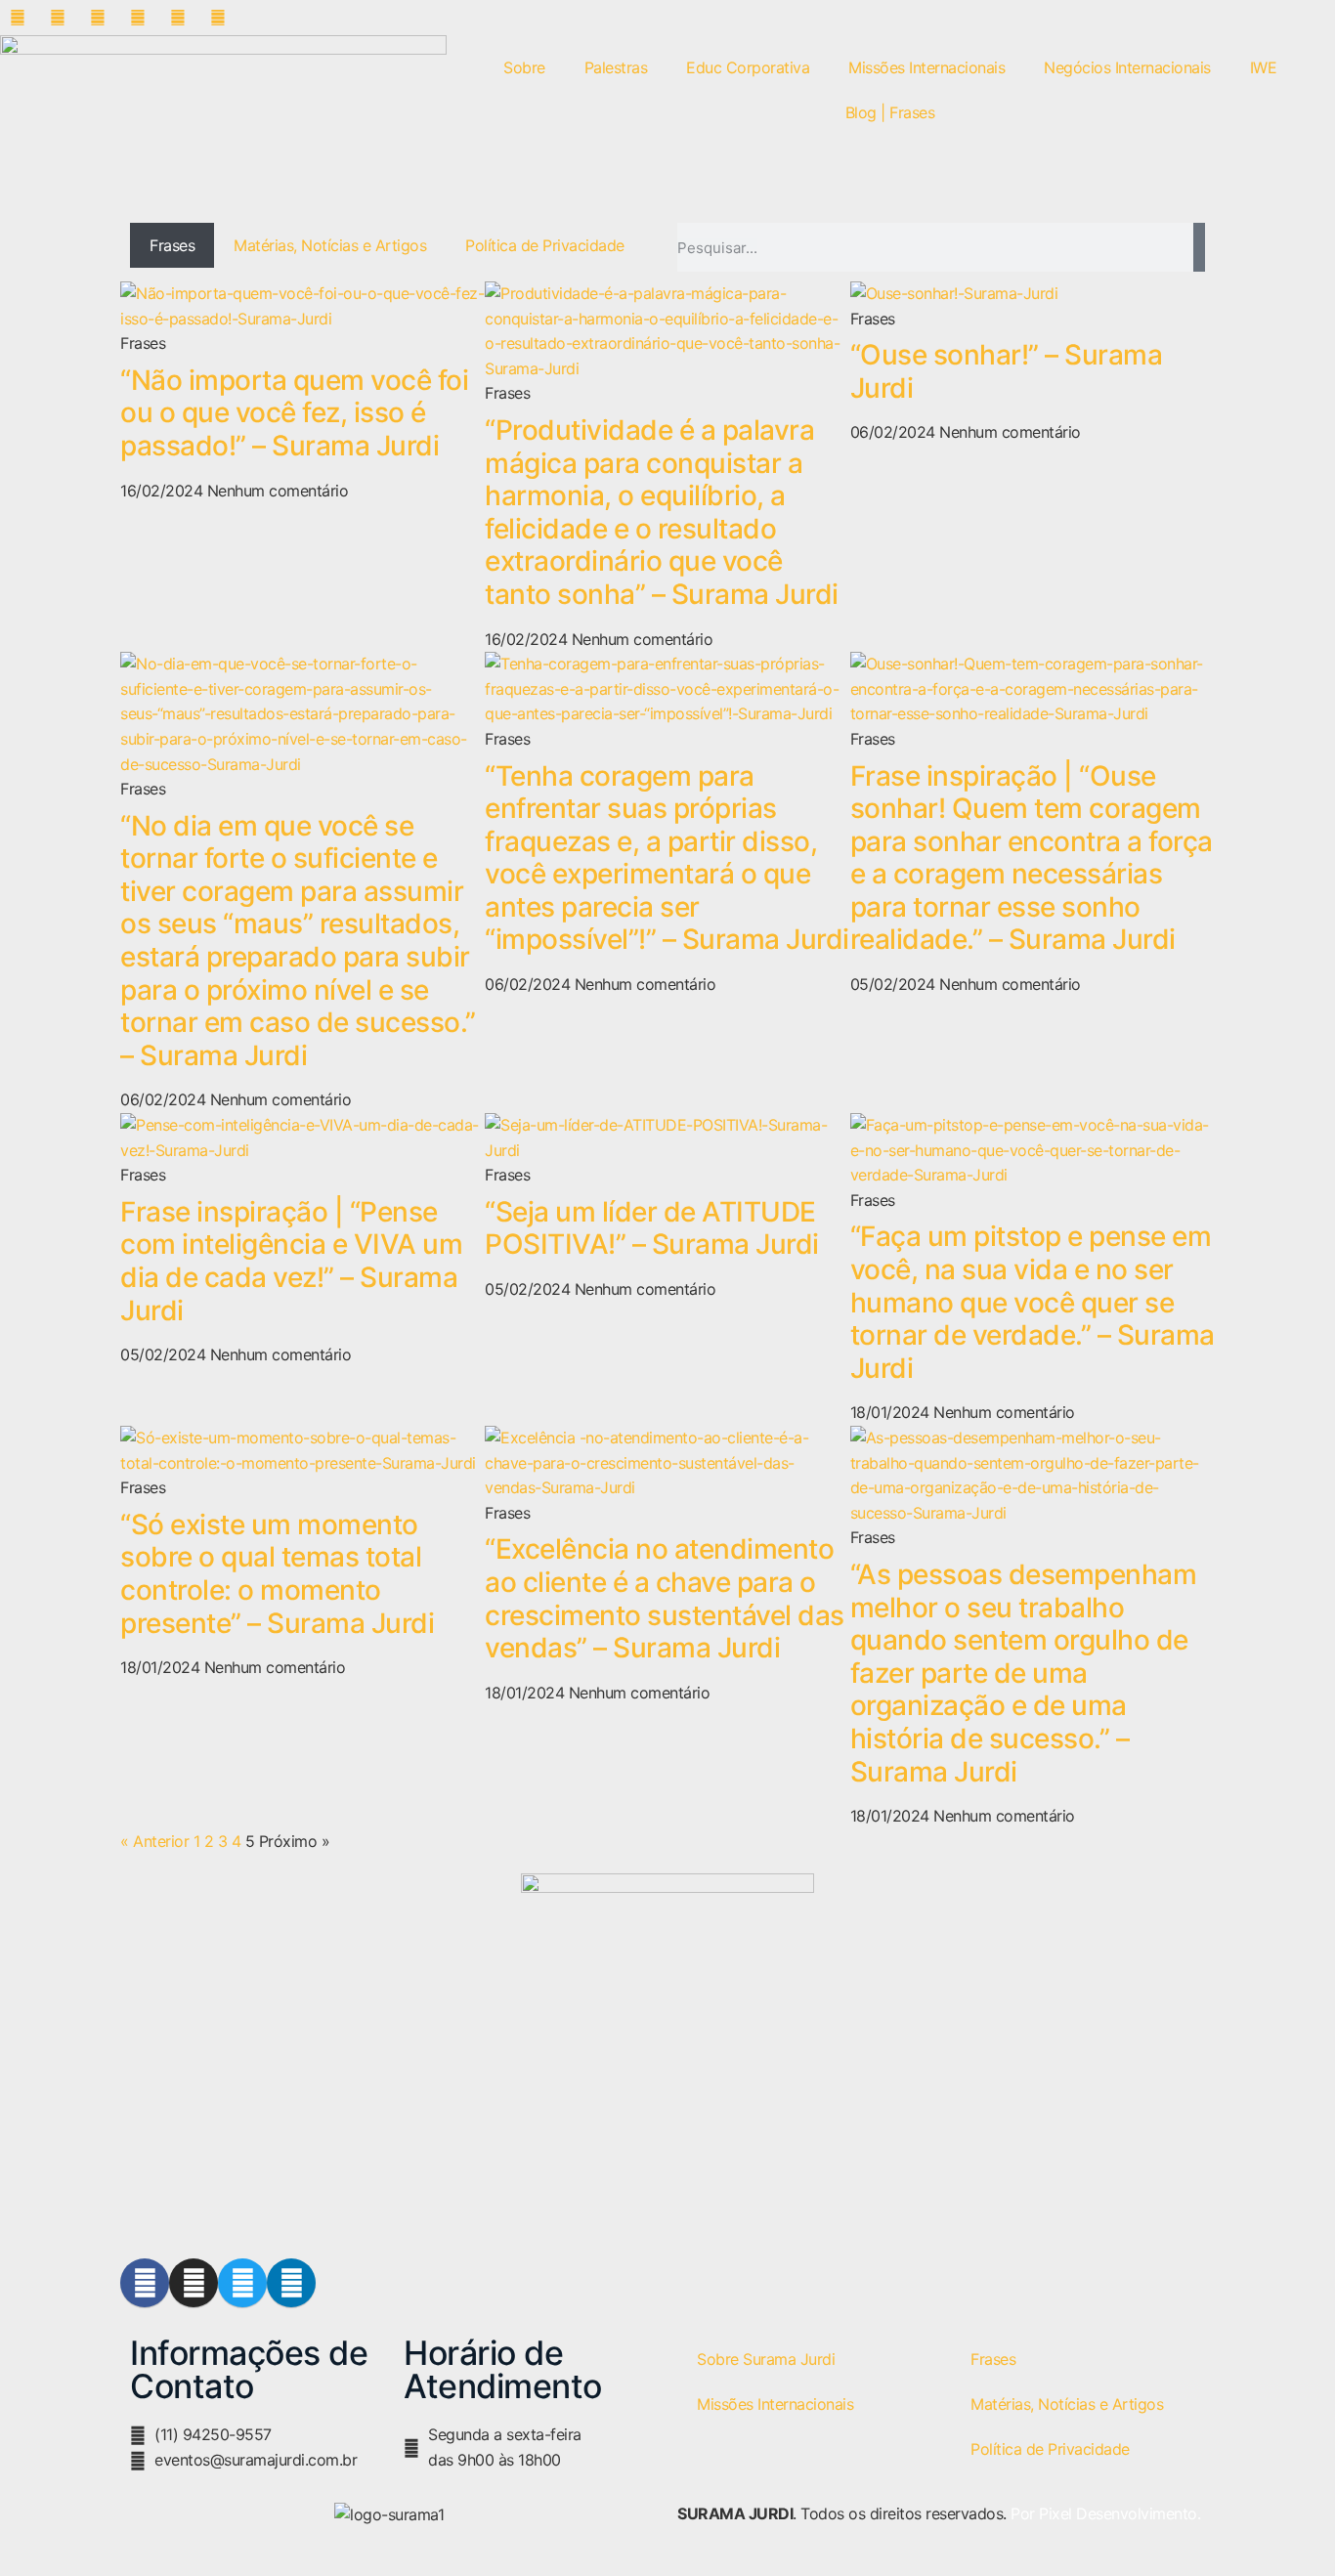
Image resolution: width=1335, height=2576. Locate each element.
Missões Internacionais (926, 67)
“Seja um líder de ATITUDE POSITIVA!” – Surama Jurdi (652, 1228)
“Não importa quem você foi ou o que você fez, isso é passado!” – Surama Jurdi (294, 413)
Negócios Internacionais (1127, 67)
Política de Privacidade (545, 245)
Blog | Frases (890, 112)
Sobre (524, 67)
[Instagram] (194, 2283)
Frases (172, 245)
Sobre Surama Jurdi (766, 2359)
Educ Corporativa (748, 67)
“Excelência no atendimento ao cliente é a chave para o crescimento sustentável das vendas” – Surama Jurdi (665, 1598)
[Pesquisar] (1199, 247)
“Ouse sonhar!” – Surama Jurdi (1007, 371)
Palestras (616, 67)
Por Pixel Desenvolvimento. (1105, 2513)
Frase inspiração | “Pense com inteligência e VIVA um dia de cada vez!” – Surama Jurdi (291, 1261)
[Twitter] (242, 2283)
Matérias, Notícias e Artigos (330, 245)
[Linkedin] (291, 2283)
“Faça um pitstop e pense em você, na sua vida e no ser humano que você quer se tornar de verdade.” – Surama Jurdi (1033, 1302)
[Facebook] (145, 2283)
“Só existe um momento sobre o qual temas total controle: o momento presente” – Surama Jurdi (277, 1574)
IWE (1264, 67)
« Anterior (154, 1841)
